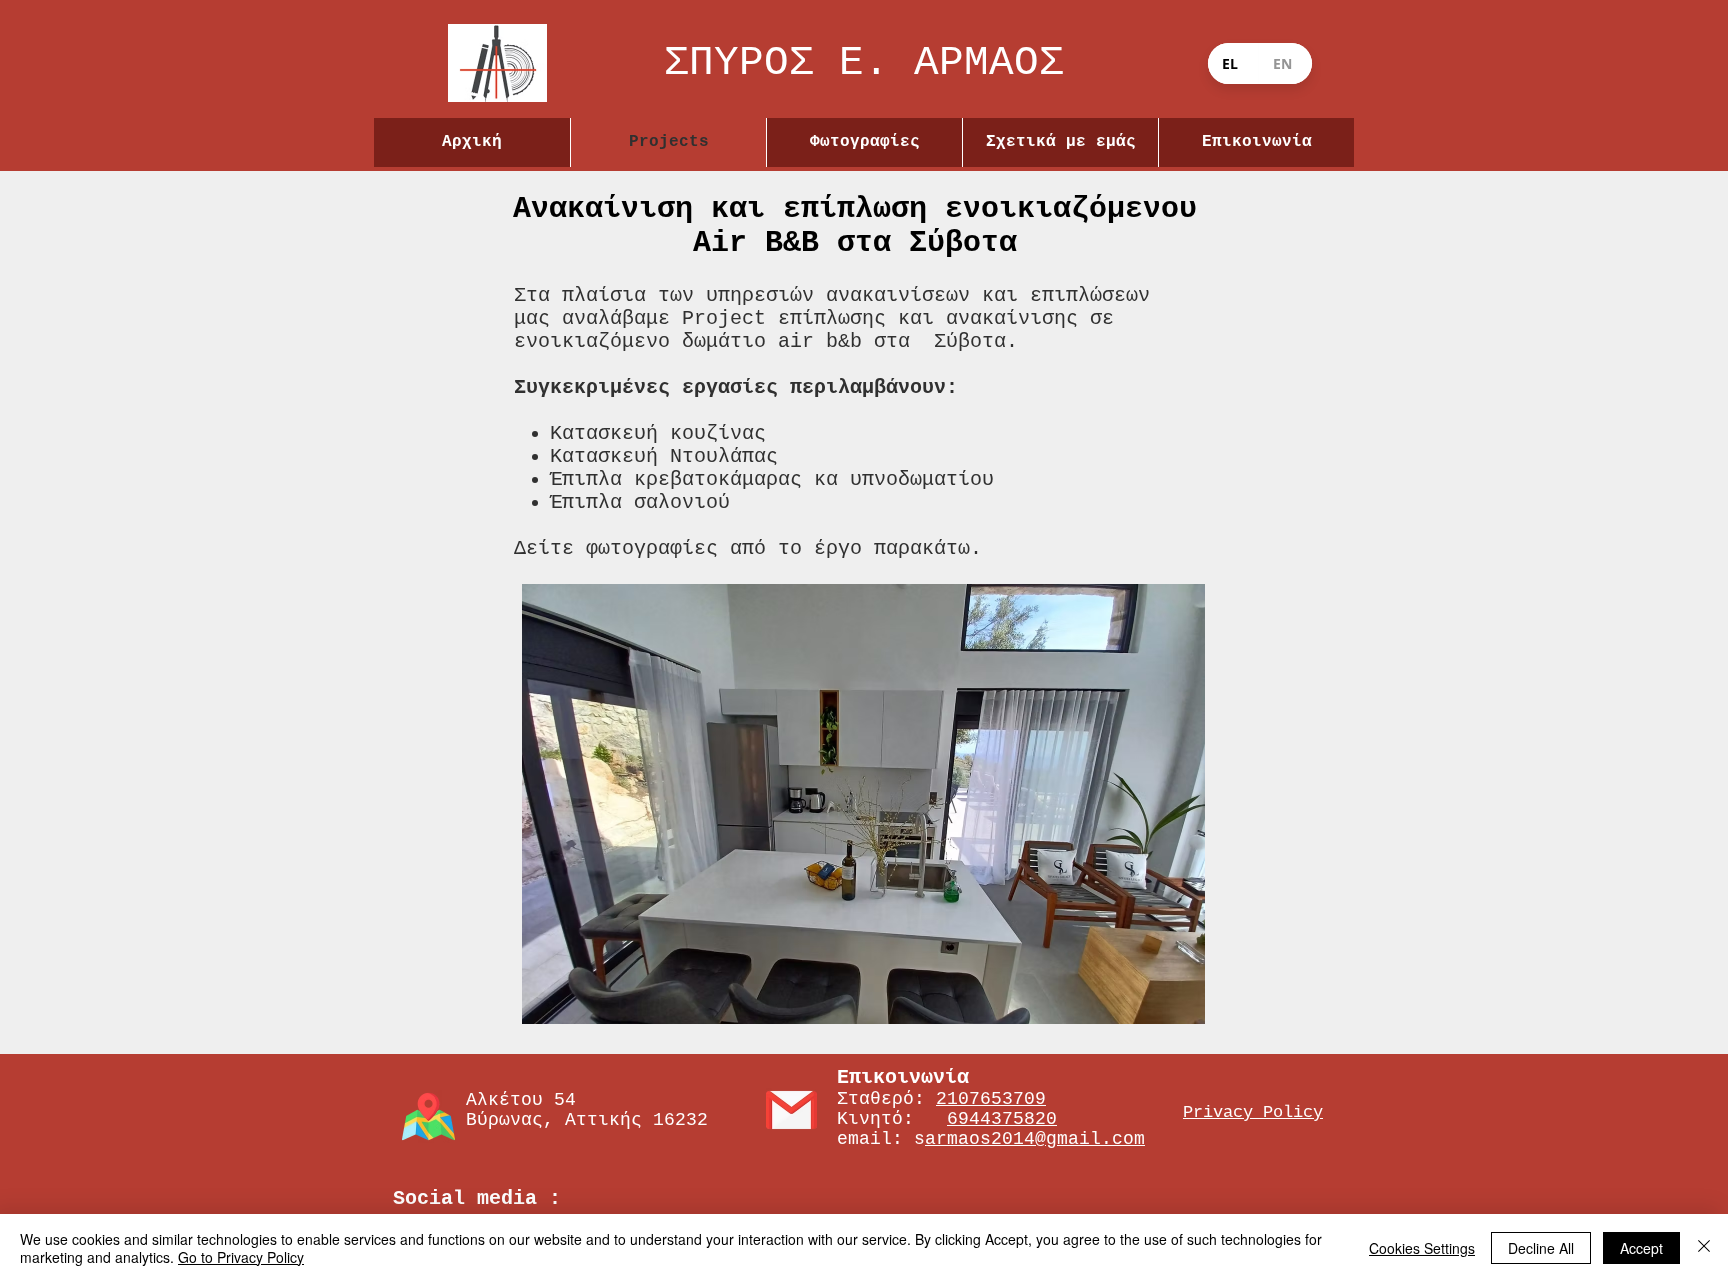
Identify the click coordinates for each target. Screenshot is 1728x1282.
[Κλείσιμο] (1704, 1248)
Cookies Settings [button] (1422, 1248)
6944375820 (1002, 1119)
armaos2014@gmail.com (1035, 1139)
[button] (863, 804)
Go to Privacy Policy (241, 1257)
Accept (1641, 1248)
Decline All (1541, 1248)
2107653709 (991, 1099)
